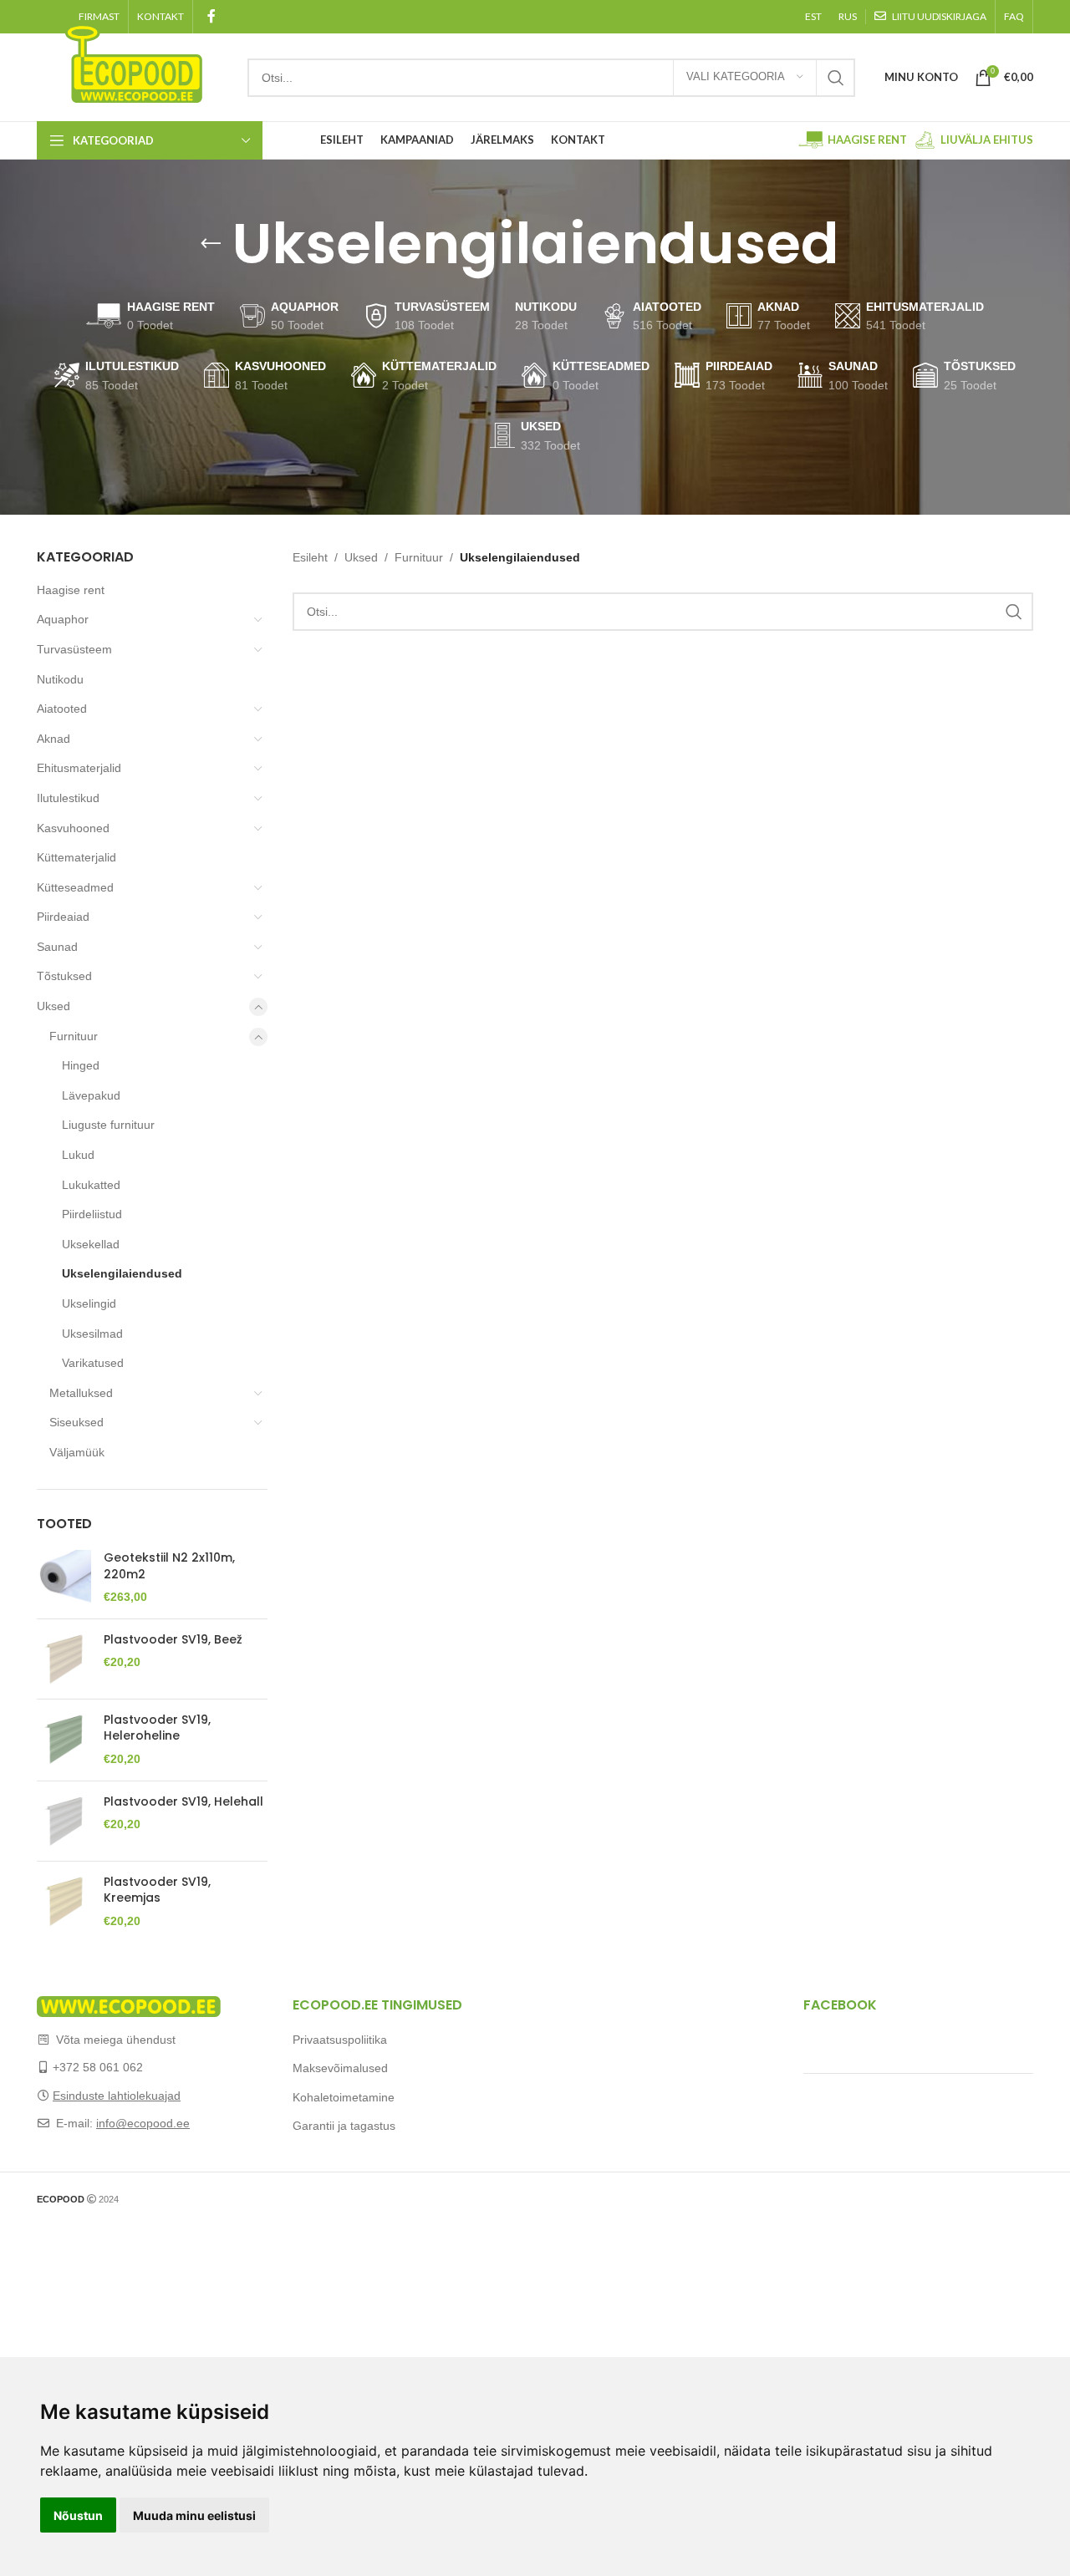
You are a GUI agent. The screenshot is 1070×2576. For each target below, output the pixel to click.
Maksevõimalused (340, 2068)
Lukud (78, 1155)
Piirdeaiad (63, 917)
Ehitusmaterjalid (79, 768)
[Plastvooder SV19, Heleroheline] (64, 1740)
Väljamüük (77, 1452)
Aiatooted (62, 709)
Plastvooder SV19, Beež (173, 1640)
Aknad (53, 739)
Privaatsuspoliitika (340, 2040)
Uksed (53, 1006)
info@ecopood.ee (143, 2123)
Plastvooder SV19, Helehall (183, 1802)
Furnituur (74, 1036)
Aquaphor (63, 619)
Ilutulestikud (68, 798)
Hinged (81, 1065)
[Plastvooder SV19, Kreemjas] (64, 1902)
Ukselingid (89, 1303)
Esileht (310, 557)
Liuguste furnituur (108, 1125)
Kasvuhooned (73, 828)
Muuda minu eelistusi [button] (194, 2515)
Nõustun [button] (78, 2515)
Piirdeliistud (92, 1214)
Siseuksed (76, 1422)
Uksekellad (91, 1244)
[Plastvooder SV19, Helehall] (64, 1821)
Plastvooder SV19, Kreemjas (157, 1890)
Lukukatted (91, 1185)
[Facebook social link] (211, 16)
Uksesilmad (92, 1334)
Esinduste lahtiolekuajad (117, 2096)
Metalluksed (81, 1393)
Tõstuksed (64, 976)
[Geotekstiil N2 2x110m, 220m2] (64, 1578)
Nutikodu (60, 679)
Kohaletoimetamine (344, 2097)
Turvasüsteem (74, 649)
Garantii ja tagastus (344, 2126)
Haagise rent (71, 590)
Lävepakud (91, 1095)
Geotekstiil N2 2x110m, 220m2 (169, 1566)
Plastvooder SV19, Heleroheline (157, 1728)
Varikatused (93, 1363)
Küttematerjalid (76, 857)
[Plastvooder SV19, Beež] (64, 1659)
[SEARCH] (836, 78)
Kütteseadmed (75, 887)
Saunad (57, 947)
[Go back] (211, 244)
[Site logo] (134, 62)
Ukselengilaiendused (122, 1273)
